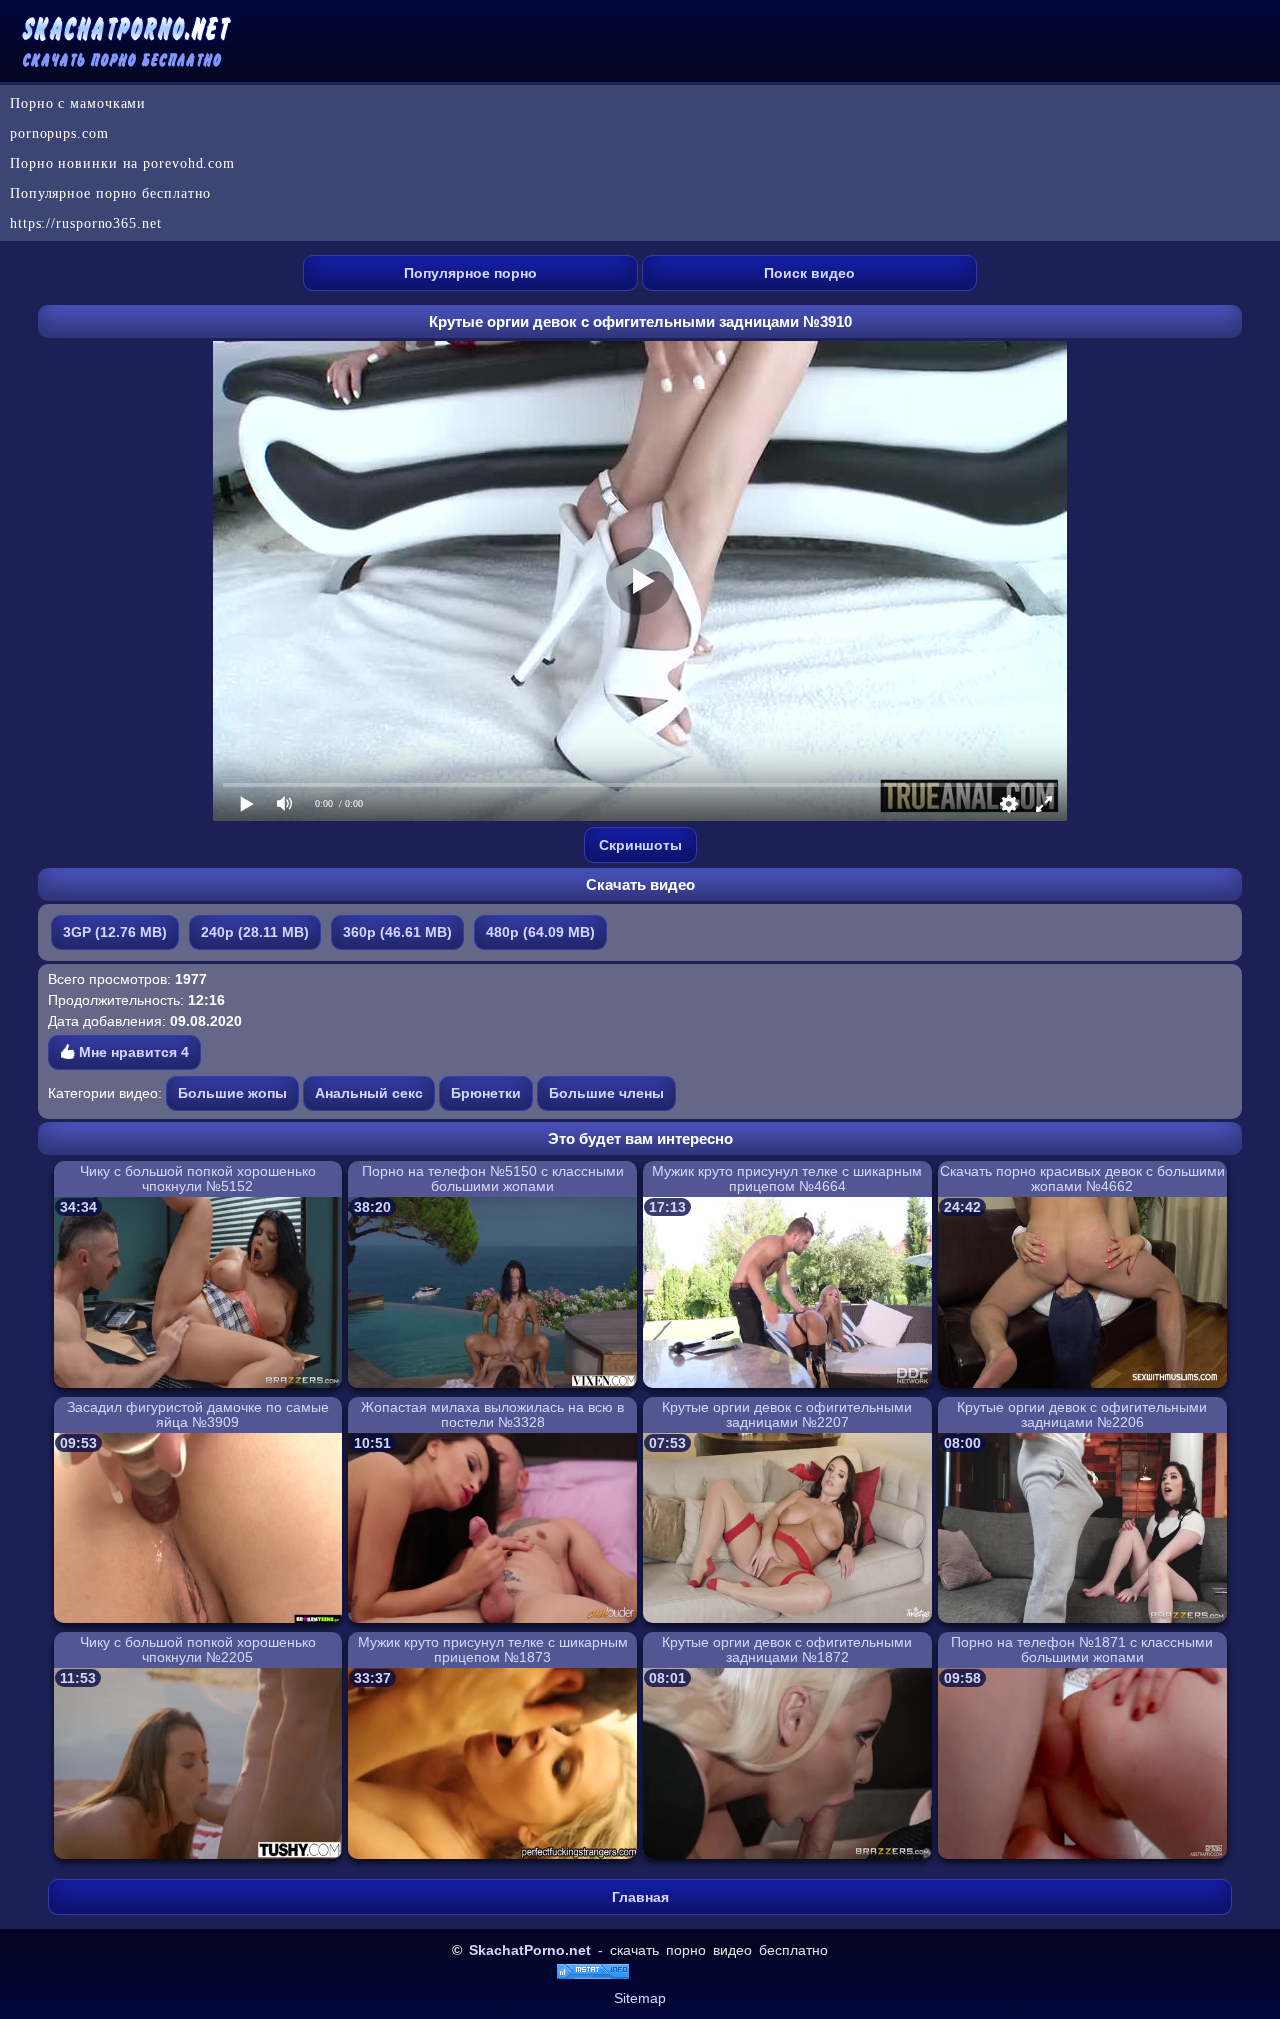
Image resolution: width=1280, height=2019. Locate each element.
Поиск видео (809, 273)
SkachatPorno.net (530, 1950)
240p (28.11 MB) (255, 932)
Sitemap (640, 1998)
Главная (640, 1897)
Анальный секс (369, 1093)
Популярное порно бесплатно (110, 193)
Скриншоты (640, 845)
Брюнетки (486, 1093)
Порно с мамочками (78, 103)
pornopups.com (59, 133)
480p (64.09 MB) (540, 932)
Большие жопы (232, 1093)
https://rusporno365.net (86, 223)
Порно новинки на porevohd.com (122, 163)
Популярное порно (470, 273)
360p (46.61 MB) (397, 932)
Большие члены (606, 1093)
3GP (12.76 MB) (115, 932)
